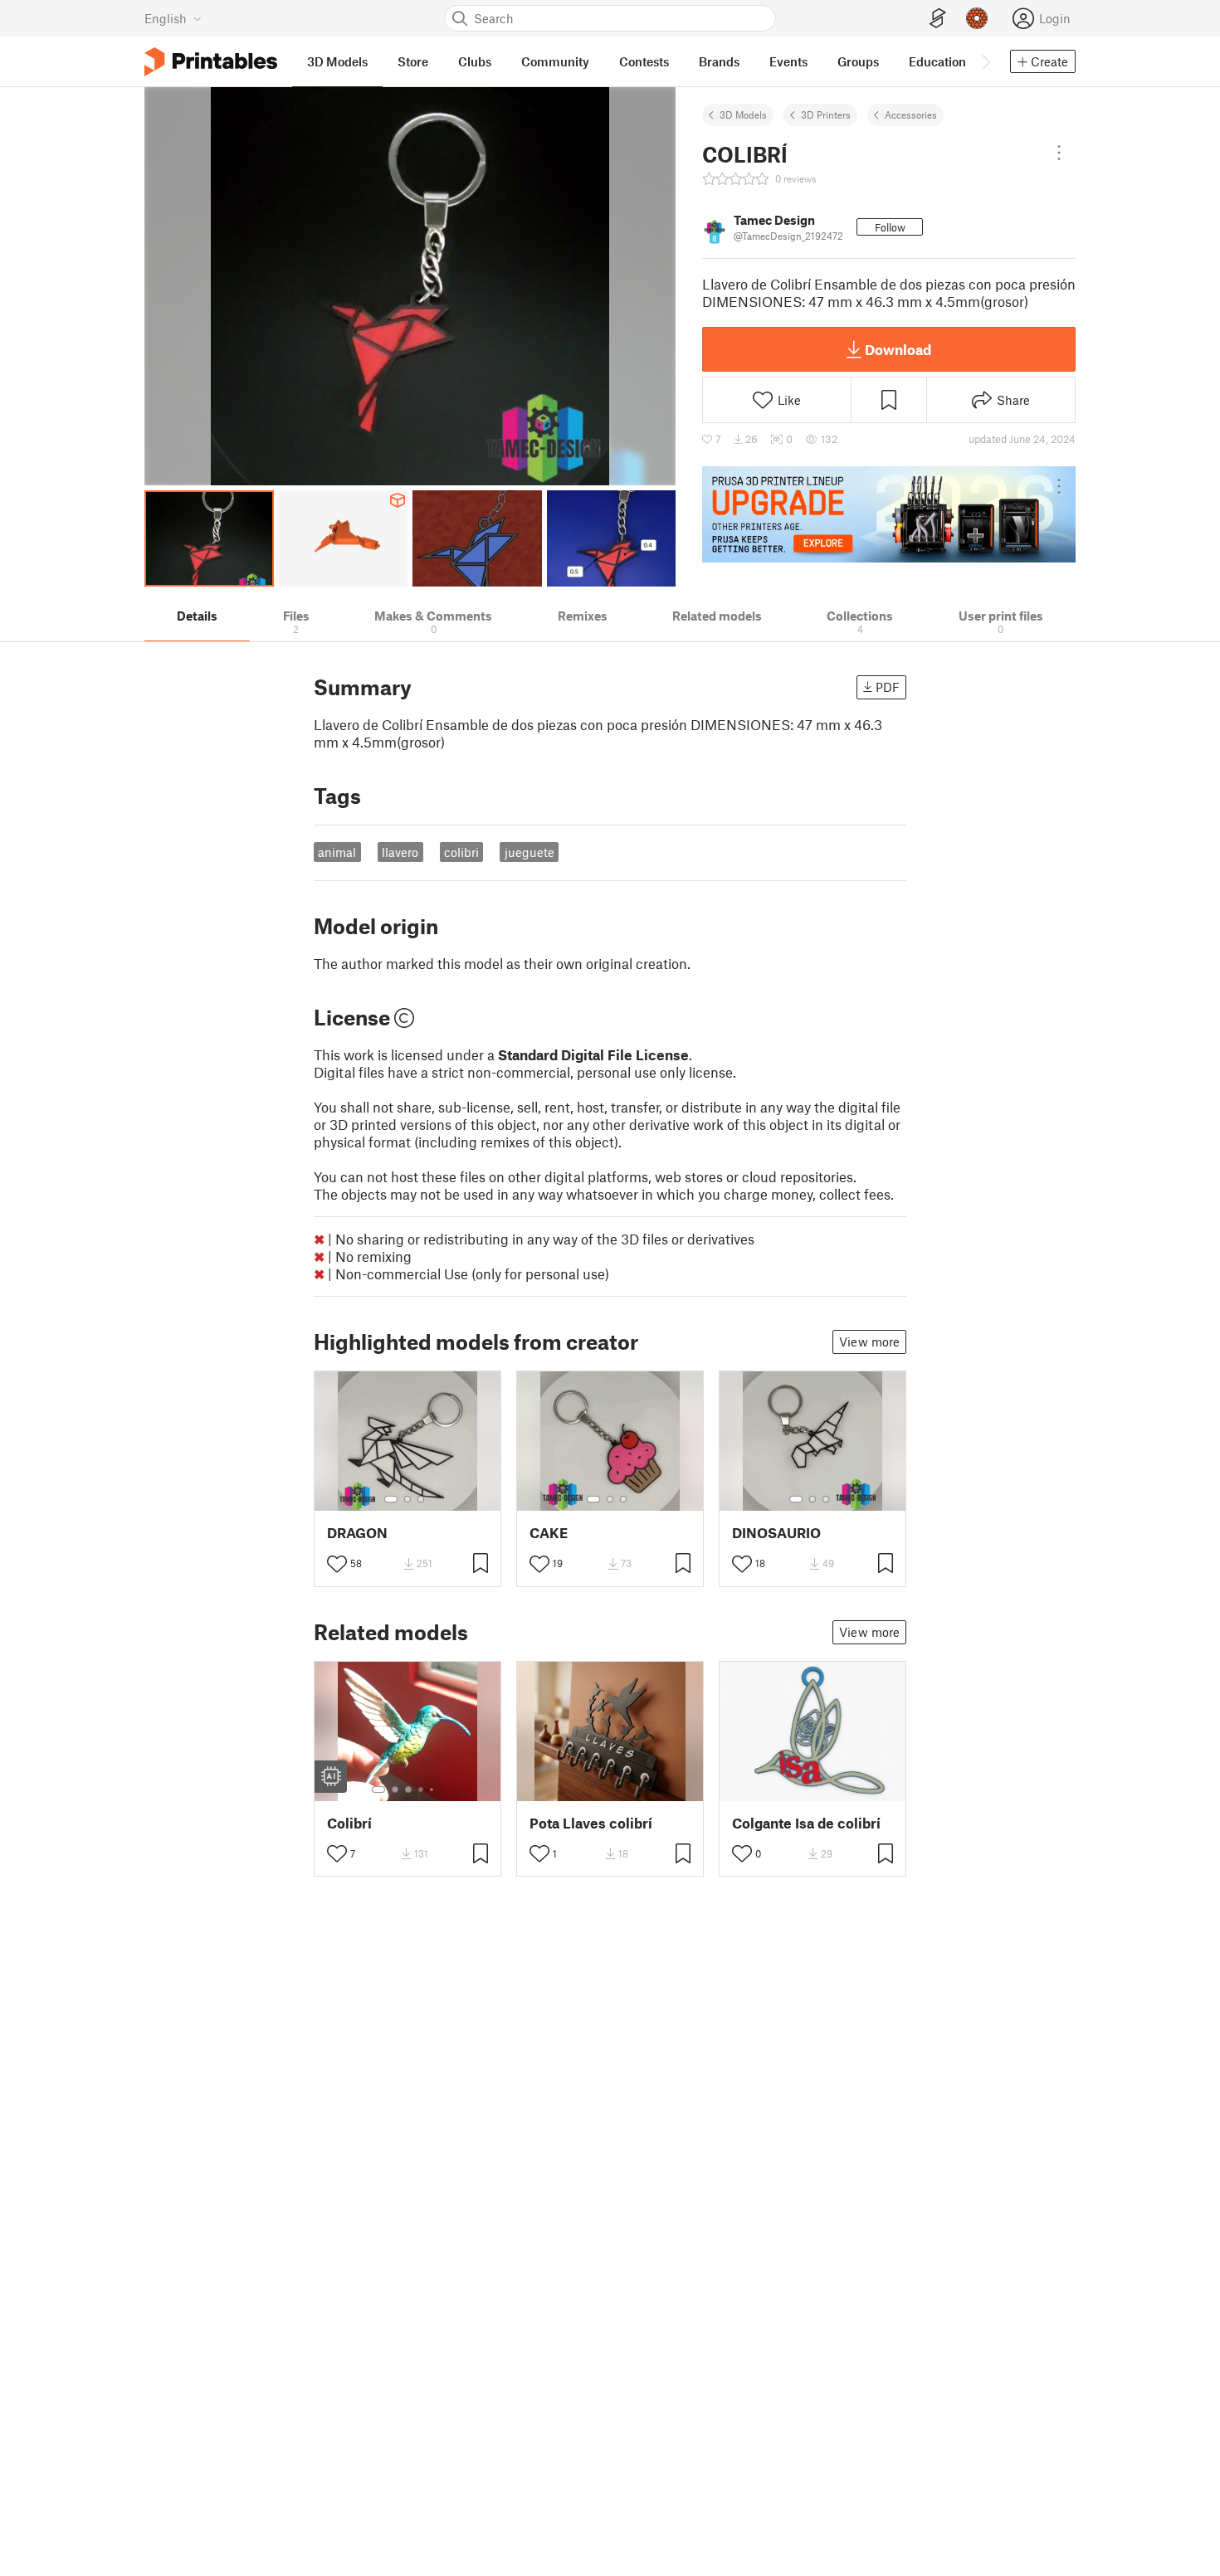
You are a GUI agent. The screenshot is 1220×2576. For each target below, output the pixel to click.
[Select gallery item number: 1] (391, 1499)
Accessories (911, 114)
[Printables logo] (211, 62)
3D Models (743, 114)
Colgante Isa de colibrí (806, 1823)
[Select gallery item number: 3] (421, 1499)
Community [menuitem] (555, 61)
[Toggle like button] (337, 1564)
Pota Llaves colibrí (591, 1823)
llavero (400, 852)
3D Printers (826, 114)
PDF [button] (888, 687)
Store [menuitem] (413, 61)
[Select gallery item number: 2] (407, 1499)
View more (869, 1342)
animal (337, 852)
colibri (461, 852)
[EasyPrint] (938, 19)
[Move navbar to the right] (985, 61)
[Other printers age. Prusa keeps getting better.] (889, 514)
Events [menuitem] (788, 61)
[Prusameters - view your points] (977, 18)
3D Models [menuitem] (337, 61)
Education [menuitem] (937, 61)
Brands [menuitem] (719, 61)
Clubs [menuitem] (475, 61)
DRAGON (357, 1533)
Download (898, 349)
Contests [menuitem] (644, 61)
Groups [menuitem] (858, 61)
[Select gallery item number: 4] (422, 1790)
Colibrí (349, 1823)
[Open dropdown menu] (1059, 153)
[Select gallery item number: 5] (433, 1790)
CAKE (549, 1533)
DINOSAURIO (776, 1533)
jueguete (529, 852)
